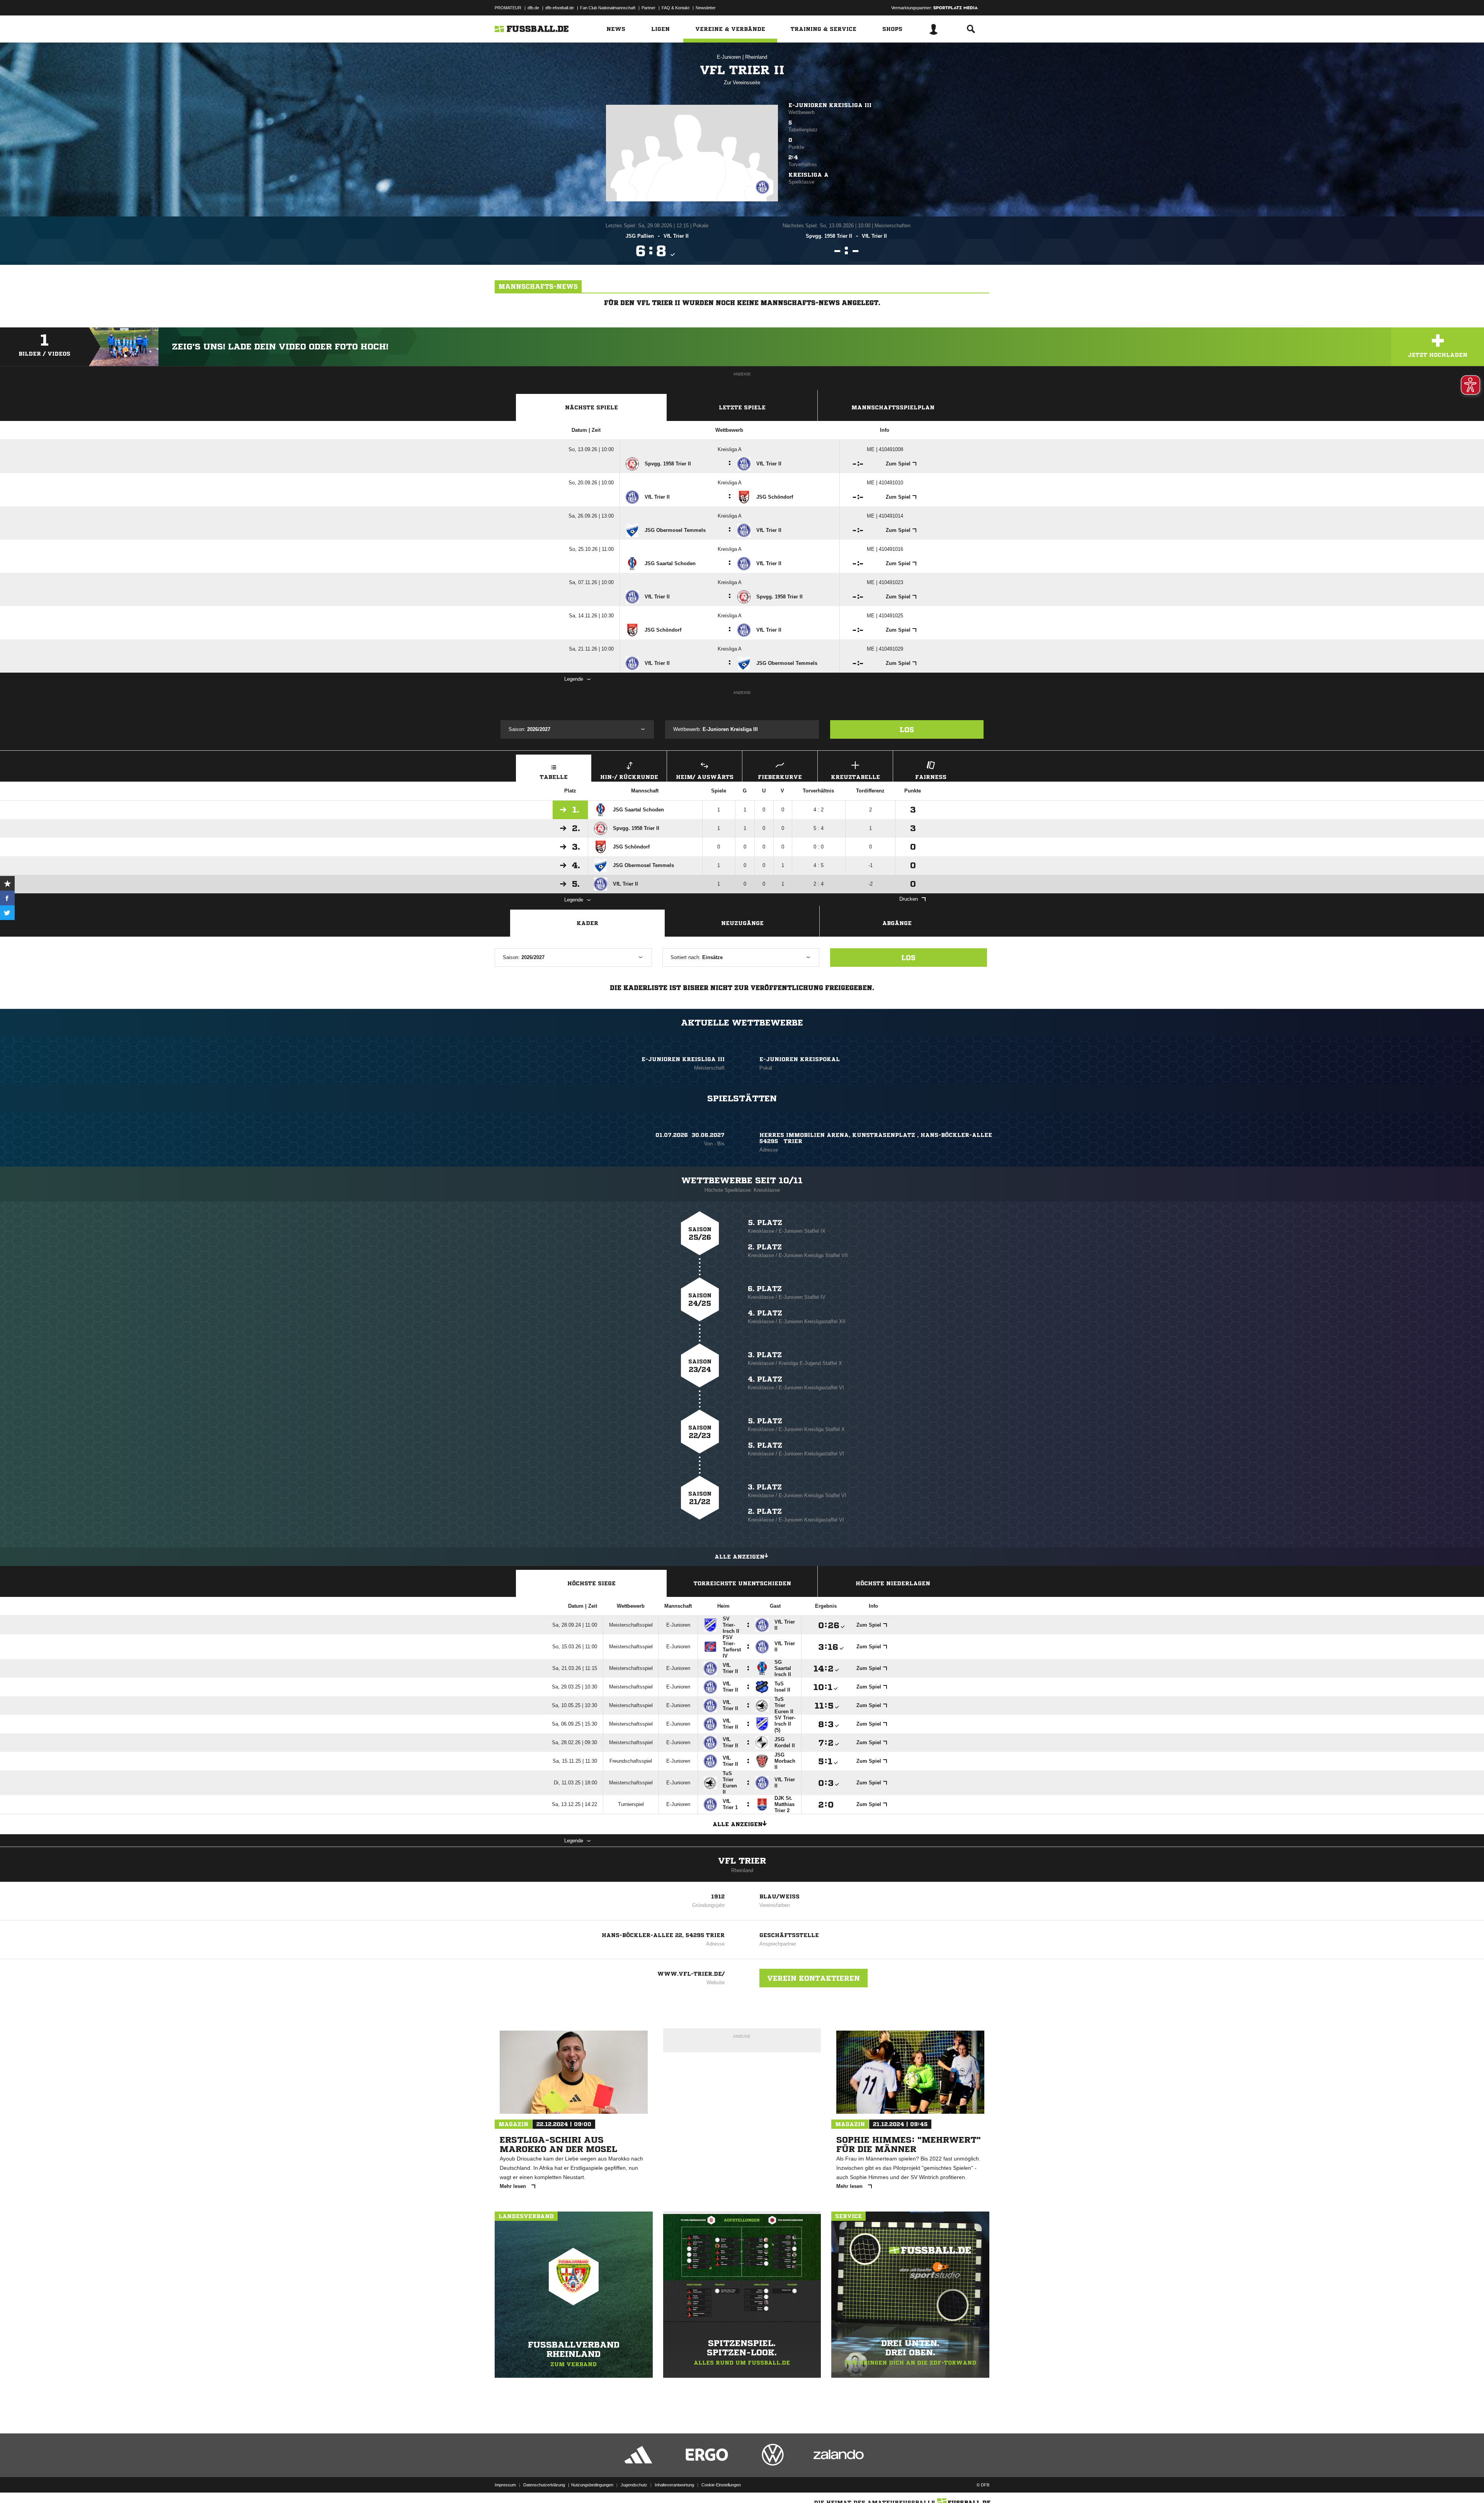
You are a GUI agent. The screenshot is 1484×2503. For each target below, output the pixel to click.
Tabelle (554, 777)
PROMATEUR (508, 8)
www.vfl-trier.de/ (691, 1974)
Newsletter (706, 8)
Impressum (505, 2485)
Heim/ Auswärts (705, 777)
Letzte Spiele (742, 407)
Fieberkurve (780, 777)
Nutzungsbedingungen (592, 2485)
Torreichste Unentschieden (742, 1583)
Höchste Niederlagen (893, 1583)
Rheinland (756, 57)
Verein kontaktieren (813, 1978)
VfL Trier (742, 1861)
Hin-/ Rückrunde (629, 777)
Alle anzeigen (739, 1557)
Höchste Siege (591, 1583)
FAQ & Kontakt (676, 8)
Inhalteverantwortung (674, 2485)
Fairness (931, 777)
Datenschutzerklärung (544, 2485)
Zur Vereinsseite (742, 83)
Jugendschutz (634, 2485)
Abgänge (897, 923)
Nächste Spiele (591, 407)
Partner (648, 8)
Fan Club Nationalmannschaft (608, 8)
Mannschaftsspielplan (893, 407)
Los (907, 729)
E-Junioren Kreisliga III (830, 105)
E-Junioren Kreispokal (800, 1059)
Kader (587, 923)
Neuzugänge (742, 923)
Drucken (909, 899)
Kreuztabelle (855, 777)
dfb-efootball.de (560, 8)
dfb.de (533, 8)
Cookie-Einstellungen (721, 2485)
